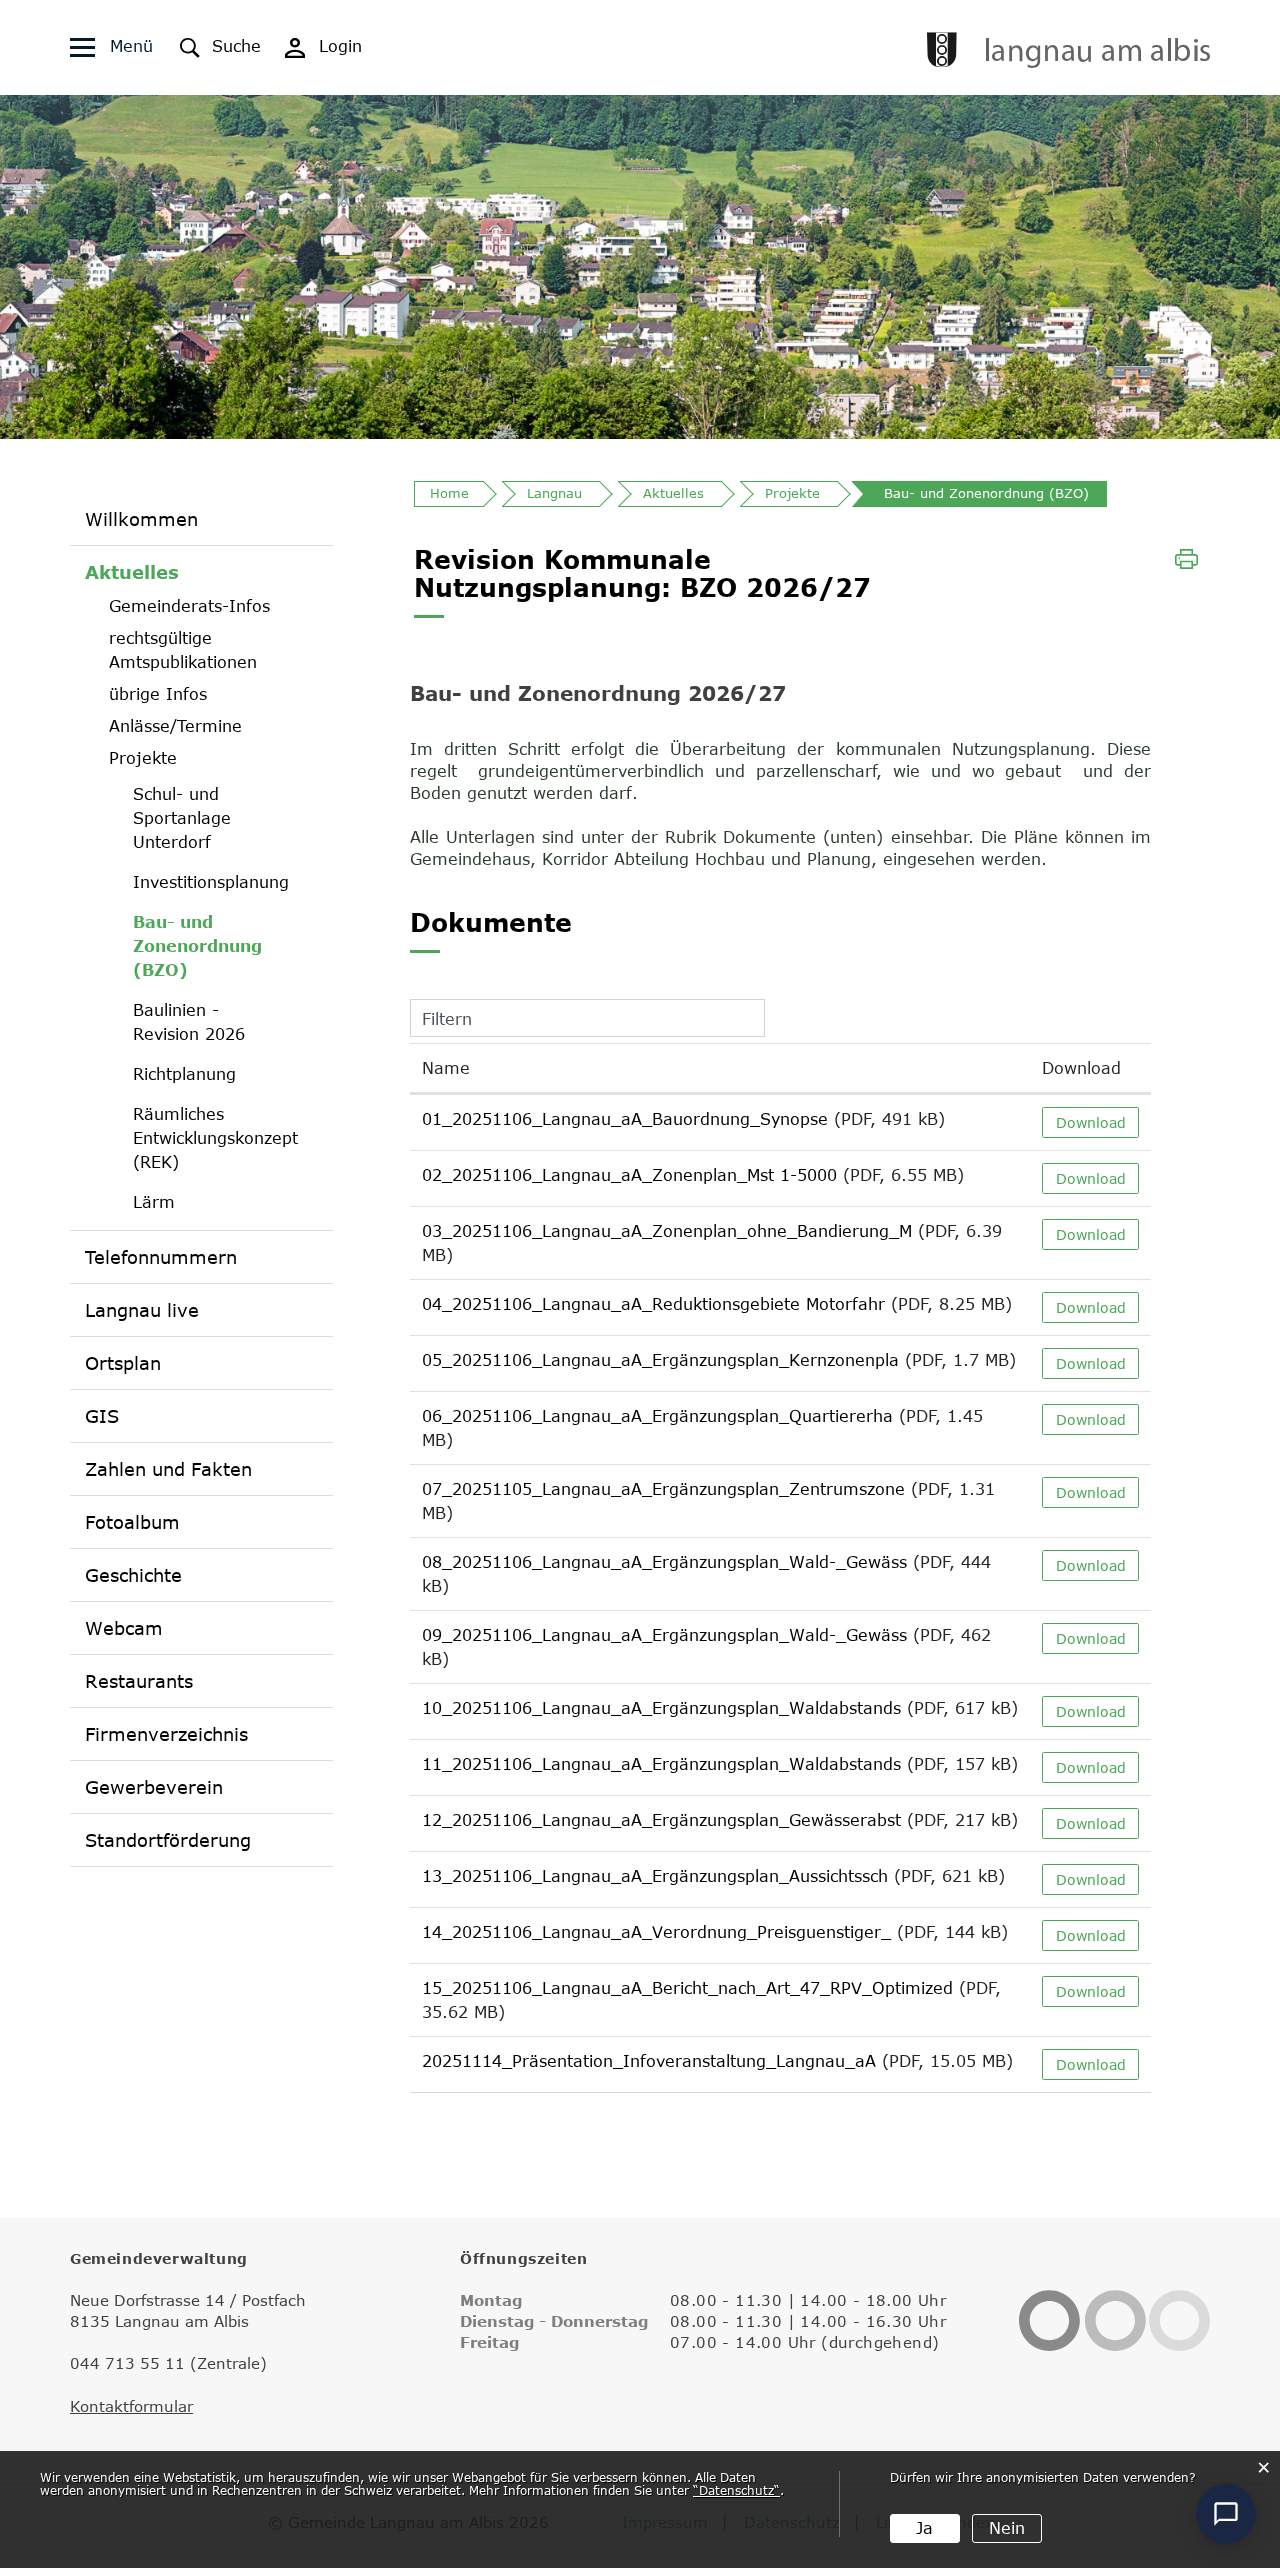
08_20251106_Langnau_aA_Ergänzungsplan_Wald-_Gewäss (664, 1562)
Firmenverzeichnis (166, 1734)
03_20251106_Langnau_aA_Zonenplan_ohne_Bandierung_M (667, 1231)
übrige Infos (158, 694)
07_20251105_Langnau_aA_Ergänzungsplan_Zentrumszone (663, 1489)
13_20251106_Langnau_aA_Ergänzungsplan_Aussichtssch (655, 1876)
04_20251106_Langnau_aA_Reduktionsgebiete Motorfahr (653, 1304)
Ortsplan (123, 1363)
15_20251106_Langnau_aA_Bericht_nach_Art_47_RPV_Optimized (687, 1988)
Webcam (124, 1628)
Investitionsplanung (211, 882)
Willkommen (141, 519)
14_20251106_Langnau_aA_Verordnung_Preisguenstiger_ (656, 1932)
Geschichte (133, 1575)
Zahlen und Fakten (168, 1469)
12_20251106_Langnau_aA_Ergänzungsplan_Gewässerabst (661, 1820)
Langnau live (142, 1310)
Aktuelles (132, 572)
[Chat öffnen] (1226, 2514)
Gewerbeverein (154, 1787)
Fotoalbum (132, 1522)
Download (1081, 1068)
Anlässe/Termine (175, 726)
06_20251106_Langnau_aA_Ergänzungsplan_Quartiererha (657, 1416)
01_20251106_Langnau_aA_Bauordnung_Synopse (625, 1119)
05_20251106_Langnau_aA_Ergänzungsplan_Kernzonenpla (660, 1360)
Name (446, 1068)
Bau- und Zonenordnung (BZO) (213, 946)
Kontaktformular (131, 2406)
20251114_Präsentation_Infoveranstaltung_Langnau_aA (649, 2061)
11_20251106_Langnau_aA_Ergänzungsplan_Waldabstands (661, 1764)
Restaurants (139, 1681)
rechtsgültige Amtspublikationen (183, 650)
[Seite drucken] (1186, 557)
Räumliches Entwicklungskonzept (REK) (213, 1138)
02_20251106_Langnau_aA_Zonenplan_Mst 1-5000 (629, 1175)
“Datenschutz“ (736, 2490)
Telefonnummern (161, 1257)
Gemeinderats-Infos (189, 606)
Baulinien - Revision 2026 (189, 1022)
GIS (102, 1416)
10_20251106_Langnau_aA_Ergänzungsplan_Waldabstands (661, 1708)
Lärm (154, 1202)
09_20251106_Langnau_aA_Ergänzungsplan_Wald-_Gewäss (664, 1635)
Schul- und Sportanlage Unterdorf (182, 818)
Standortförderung (168, 1840)
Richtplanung (184, 1074)
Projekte (143, 758)
